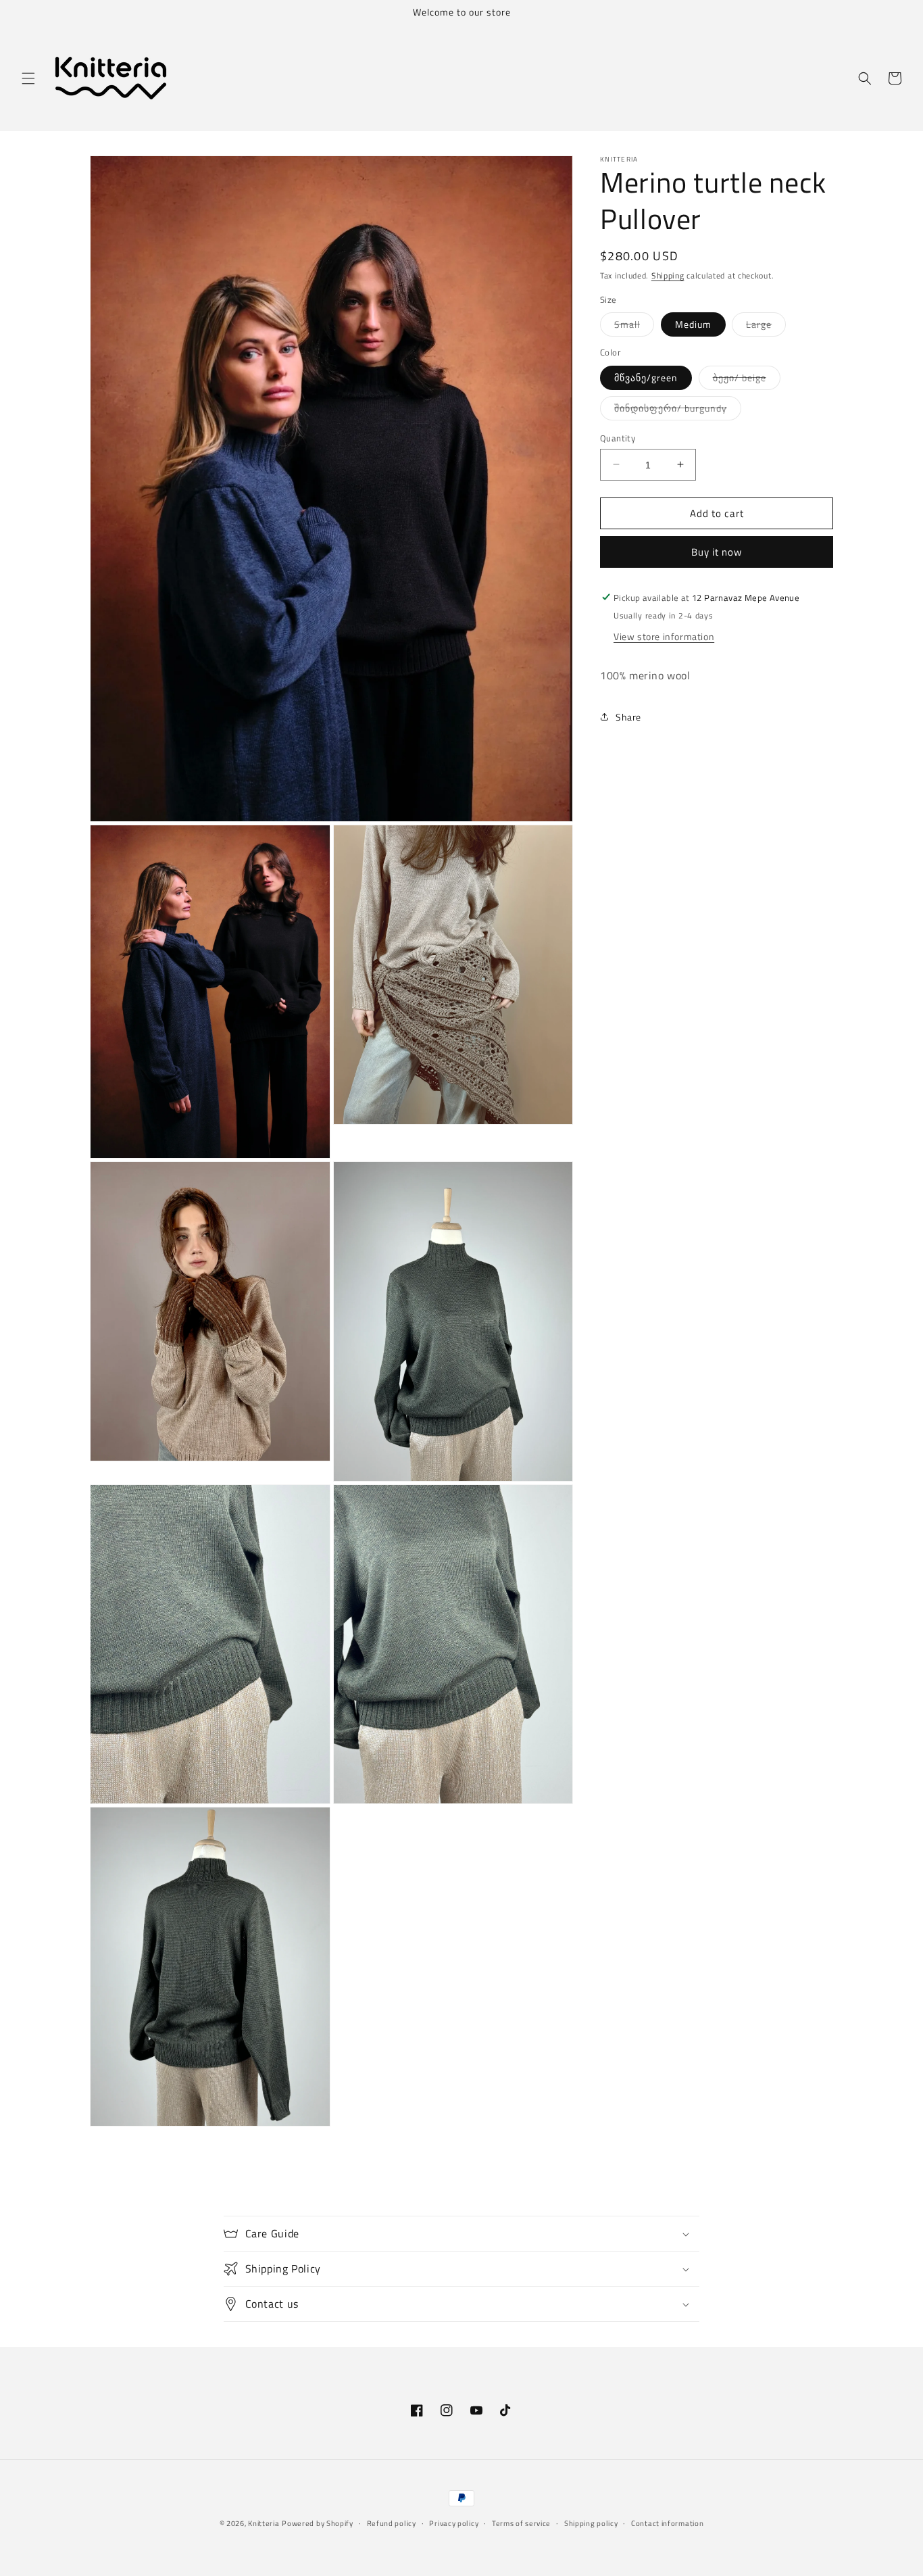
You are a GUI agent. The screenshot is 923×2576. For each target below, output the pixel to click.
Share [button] (628, 717)
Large (766, 326)
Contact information (667, 2523)
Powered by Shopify (318, 2523)
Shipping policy (591, 2523)
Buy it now (717, 551)
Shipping (668, 275)
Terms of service (521, 2523)
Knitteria (264, 2523)
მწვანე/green (646, 377)
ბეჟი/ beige (747, 379)
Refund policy (392, 2523)
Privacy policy (454, 2523)
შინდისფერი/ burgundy (678, 410)
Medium (693, 323)
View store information (664, 636)
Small (634, 326)
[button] (28, 78)
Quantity (618, 438)
